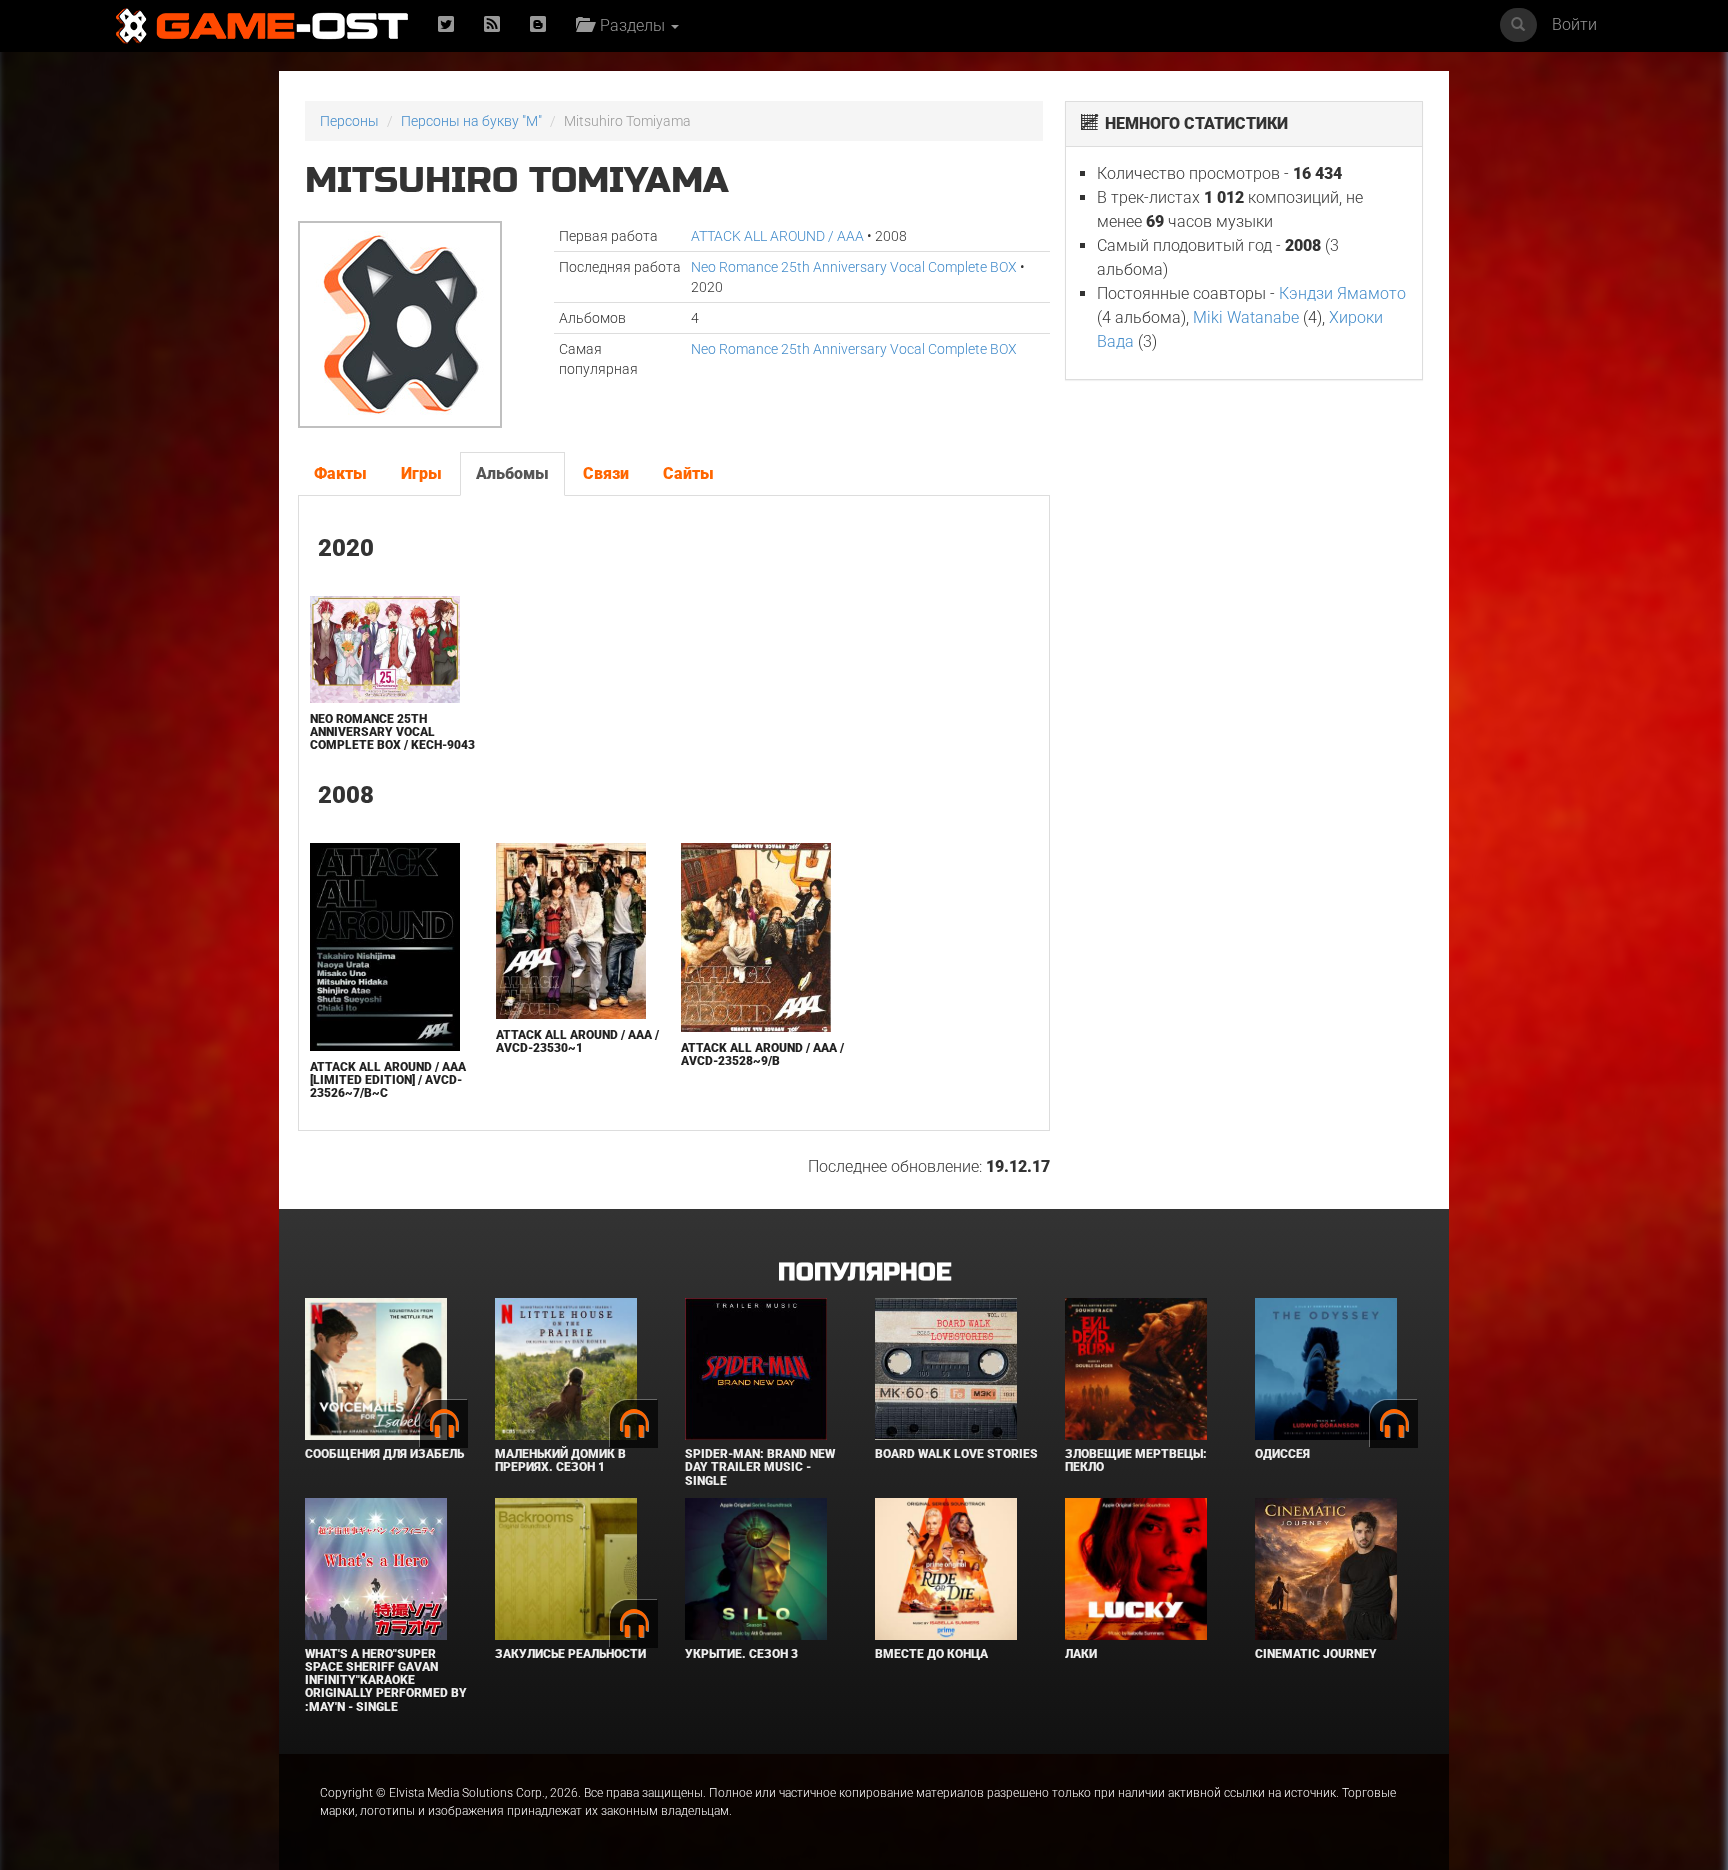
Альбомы (512, 473)
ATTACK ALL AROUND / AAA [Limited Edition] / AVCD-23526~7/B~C (388, 1080)
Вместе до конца (931, 1654)
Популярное (864, 1272)
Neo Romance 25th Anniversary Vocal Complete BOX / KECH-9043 (392, 732)
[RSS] (492, 25)
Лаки (1081, 1654)
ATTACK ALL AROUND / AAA (777, 236)
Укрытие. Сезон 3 (741, 1654)
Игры (421, 473)
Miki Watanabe (1246, 317)
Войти (1574, 24)
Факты (340, 473)
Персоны (349, 121)
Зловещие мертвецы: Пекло (1136, 1460)
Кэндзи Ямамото (1342, 293)
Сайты (688, 473)
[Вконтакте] (538, 25)
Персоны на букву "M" (471, 121)
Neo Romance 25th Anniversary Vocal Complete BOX (854, 267)
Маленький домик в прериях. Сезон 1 (560, 1460)
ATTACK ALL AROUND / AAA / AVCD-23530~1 (577, 1041)
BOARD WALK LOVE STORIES (956, 1454)
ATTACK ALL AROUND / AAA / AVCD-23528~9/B (762, 1054)
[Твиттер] (446, 25)
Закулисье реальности (570, 1654)
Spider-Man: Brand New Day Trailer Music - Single (760, 1467)
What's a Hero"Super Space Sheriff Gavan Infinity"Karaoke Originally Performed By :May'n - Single (386, 1680)
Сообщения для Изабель (384, 1454)
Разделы (630, 25)
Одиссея (1282, 1454)
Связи (606, 473)
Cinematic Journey (1316, 1654)
